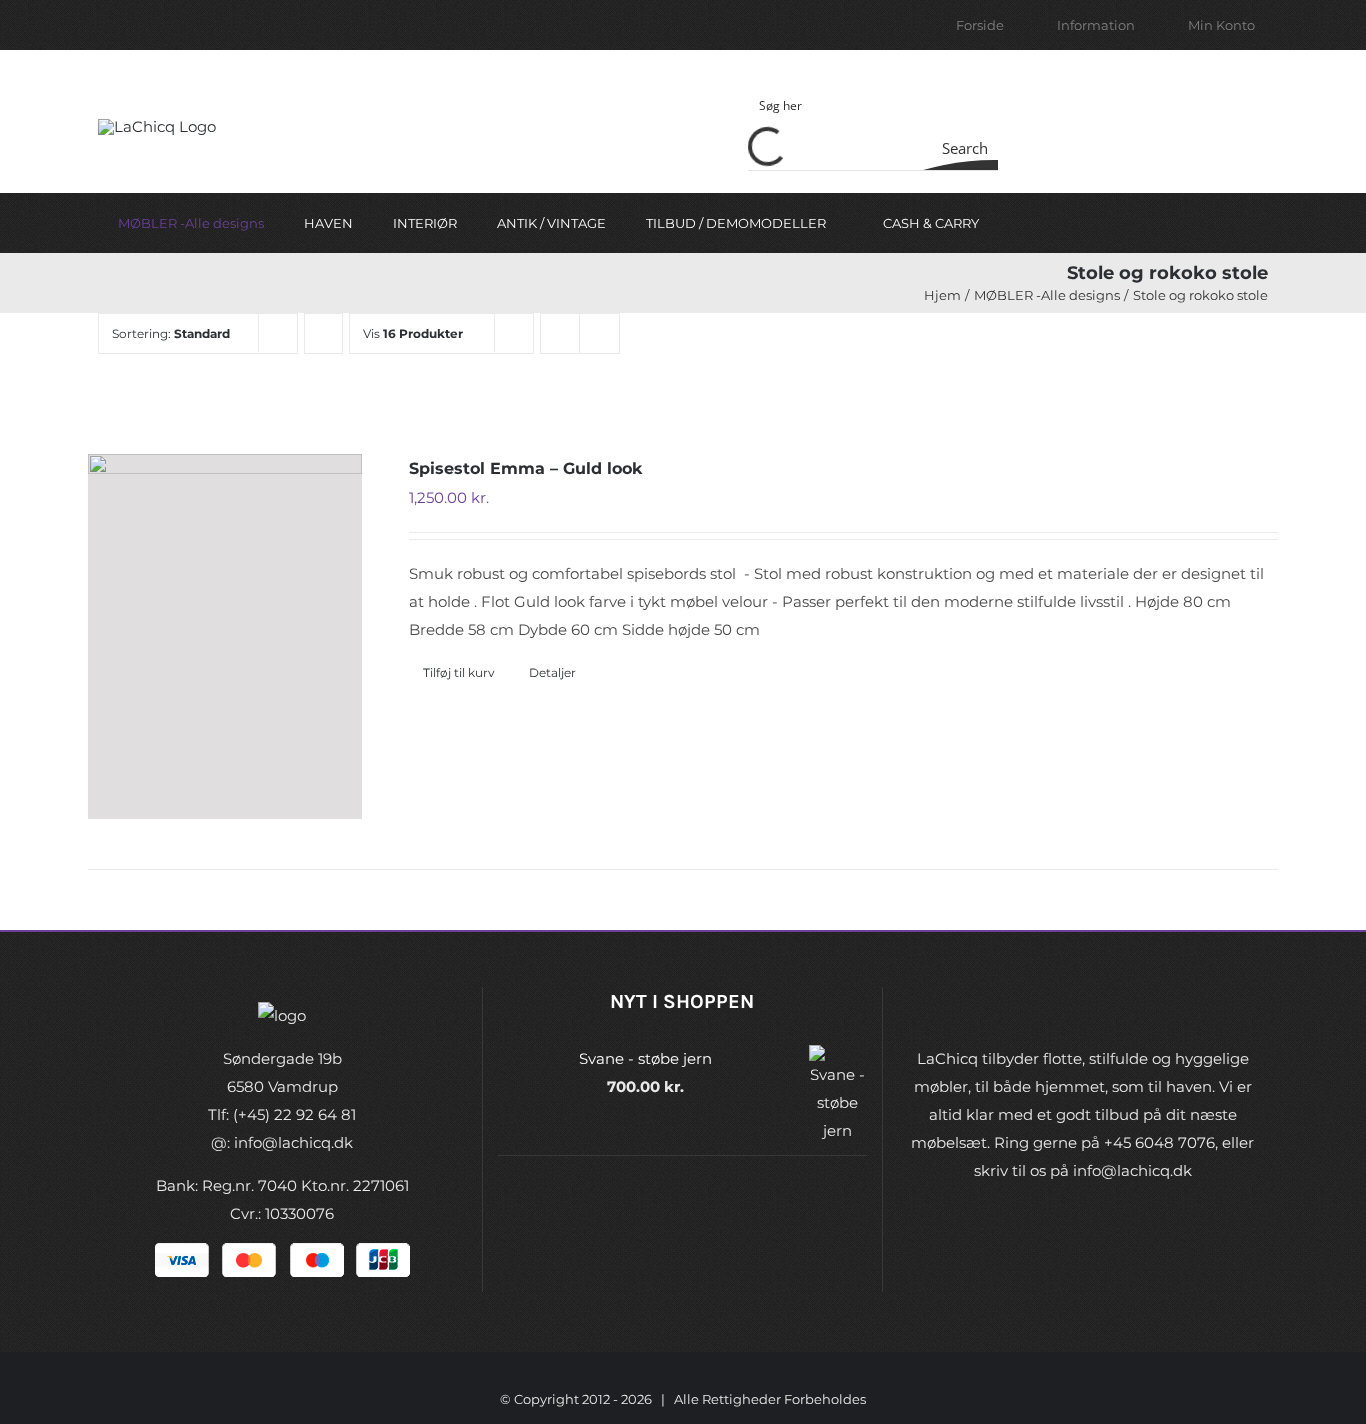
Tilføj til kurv (459, 672)
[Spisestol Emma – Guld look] (225, 636)
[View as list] (599, 333)
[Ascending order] (323, 333)
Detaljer (552, 672)
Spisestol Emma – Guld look (525, 468)
